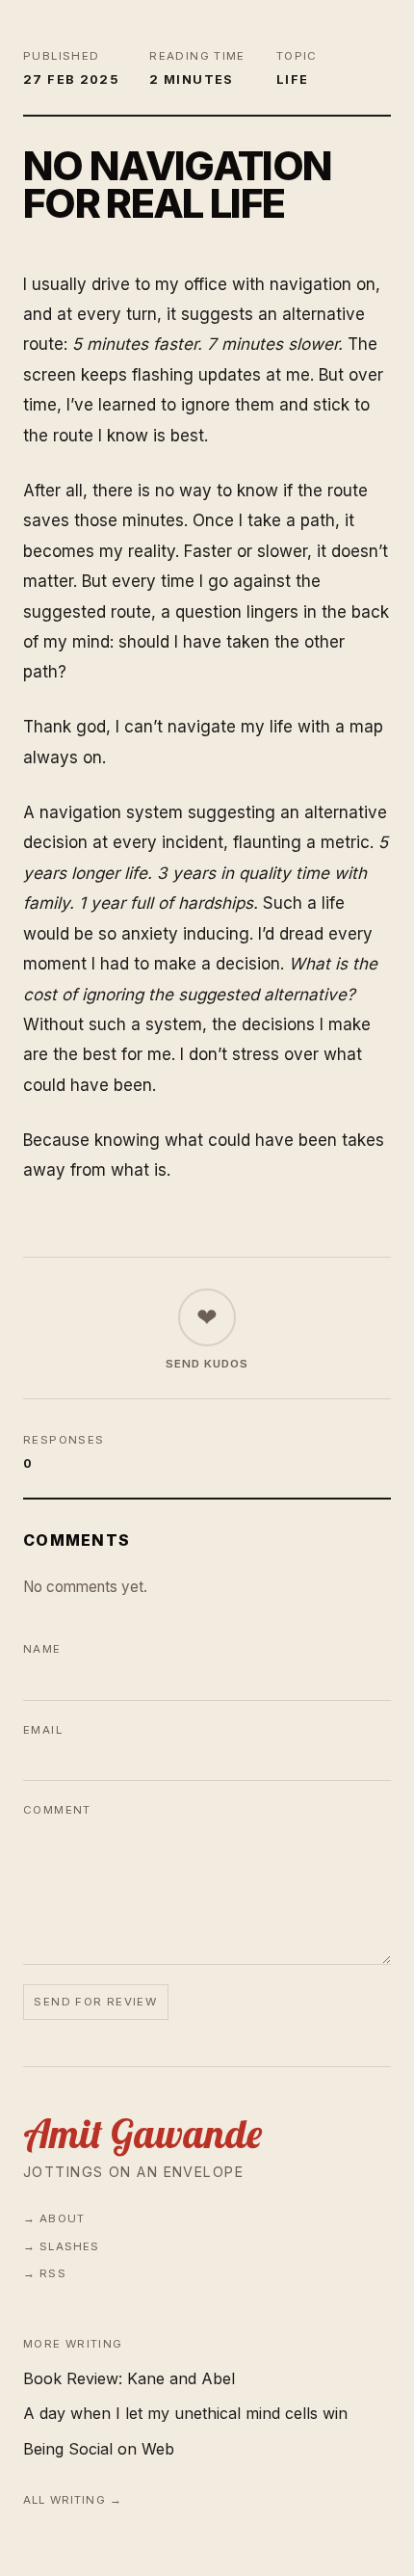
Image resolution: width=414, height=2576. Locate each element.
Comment (57, 1810)
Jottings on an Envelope (133, 2172)
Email (43, 1730)
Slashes (69, 2246)
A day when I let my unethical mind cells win (185, 2413)
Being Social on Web (99, 2449)
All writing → (73, 2500)
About (62, 2218)
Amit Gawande (142, 2134)
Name (42, 1649)
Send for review (95, 2002)
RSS (52, 2273)
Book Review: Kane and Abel (129, 2378)
